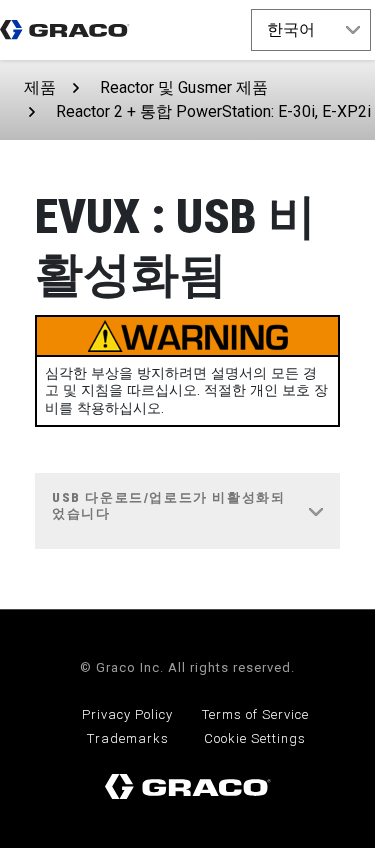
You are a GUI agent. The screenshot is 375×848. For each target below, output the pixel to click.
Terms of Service (255, 714)
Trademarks (128, 738)
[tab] (187, 511)
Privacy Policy (127, 714)
